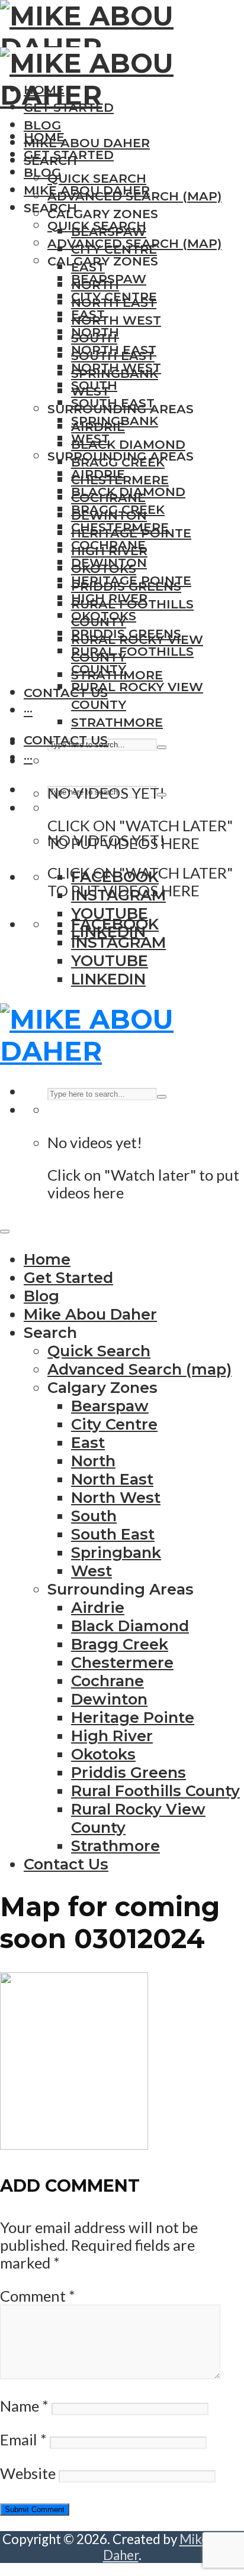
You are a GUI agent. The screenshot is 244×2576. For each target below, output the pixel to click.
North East (114, 350)
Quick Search (97, 178)
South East (113, 403)
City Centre (114, 297)
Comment (38, 2296)
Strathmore (117, 722)
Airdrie (98, 474)
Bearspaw (109, 279)
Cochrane (108, 545)
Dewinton (109, 563)
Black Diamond (128, 444)
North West (116, 320)
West (90, 438)
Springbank (115, 421)
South (94, 385)
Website (28, 2473)
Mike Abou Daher (87, 143)
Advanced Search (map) (134, 243)
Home (44, 137)
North (95, 332)
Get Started (69, 155)
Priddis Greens (126, 634)
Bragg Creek (118, 509)
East (88, 314)
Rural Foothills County (155, 1791)
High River (109, 598)
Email (23, 2439)
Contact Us (66, 693)
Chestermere (120, 527)
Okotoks (104, 616)
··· (28, 710)
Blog (42, 125)
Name (24, 2406)
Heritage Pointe (131, 580)
